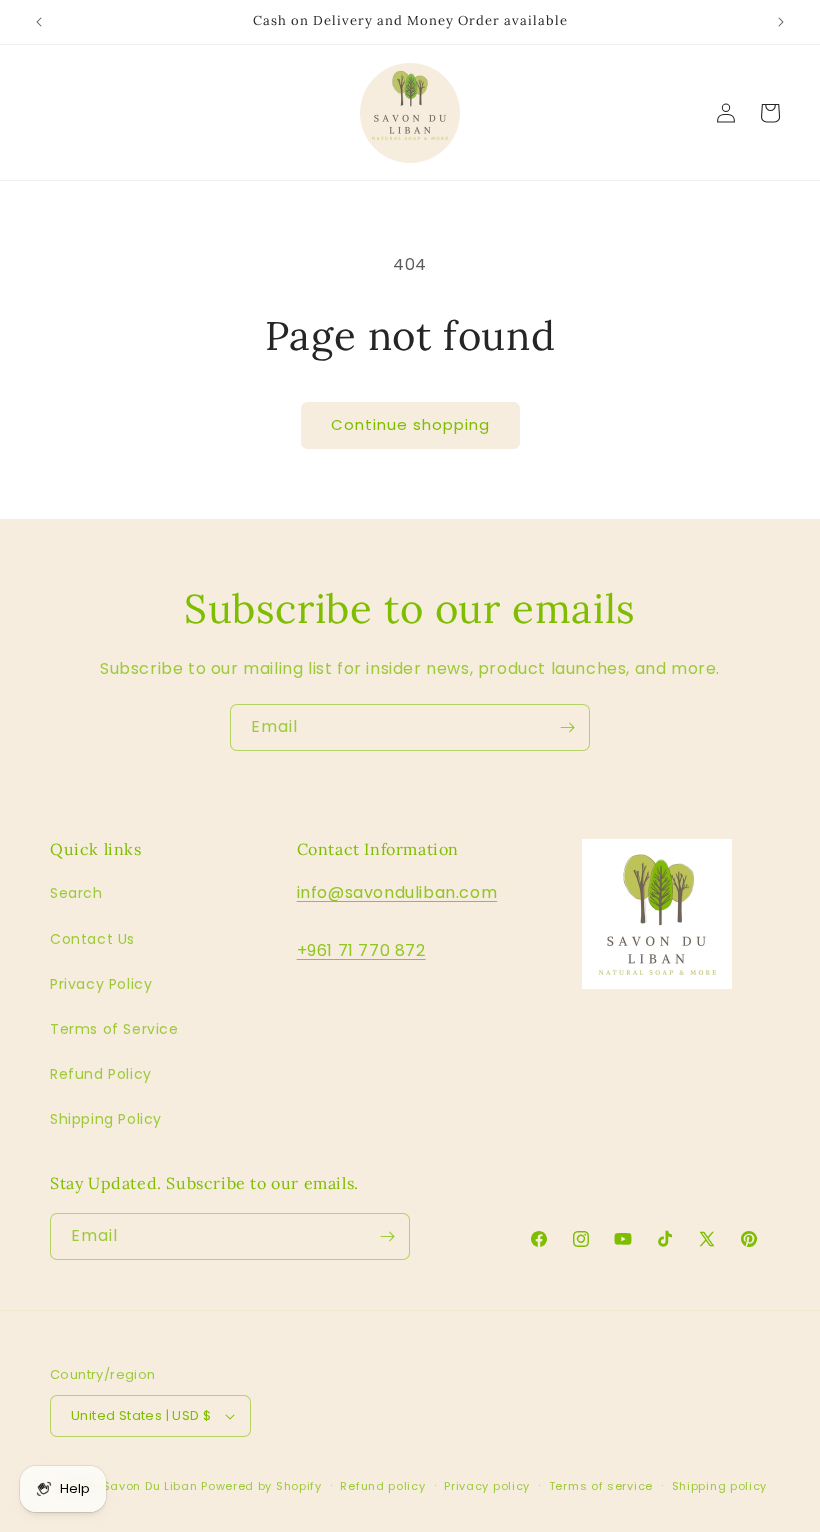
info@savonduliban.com (397, 892)
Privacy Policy (101, 984)
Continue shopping (410, 424)
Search (76, 893)
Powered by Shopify (261, 1486)
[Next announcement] (781, 22)
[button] (770, 113)
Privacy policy (487, 1486)
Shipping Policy (106, 1119)
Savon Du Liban (150, 1486)
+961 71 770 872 (361, 950)
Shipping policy (720, 1486)
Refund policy (382, 1486)
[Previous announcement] (39, 22)
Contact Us (92, 939)
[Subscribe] (567, 727)
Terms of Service (114, 1029)
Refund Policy (101, 1074)
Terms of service (601, 1486)
